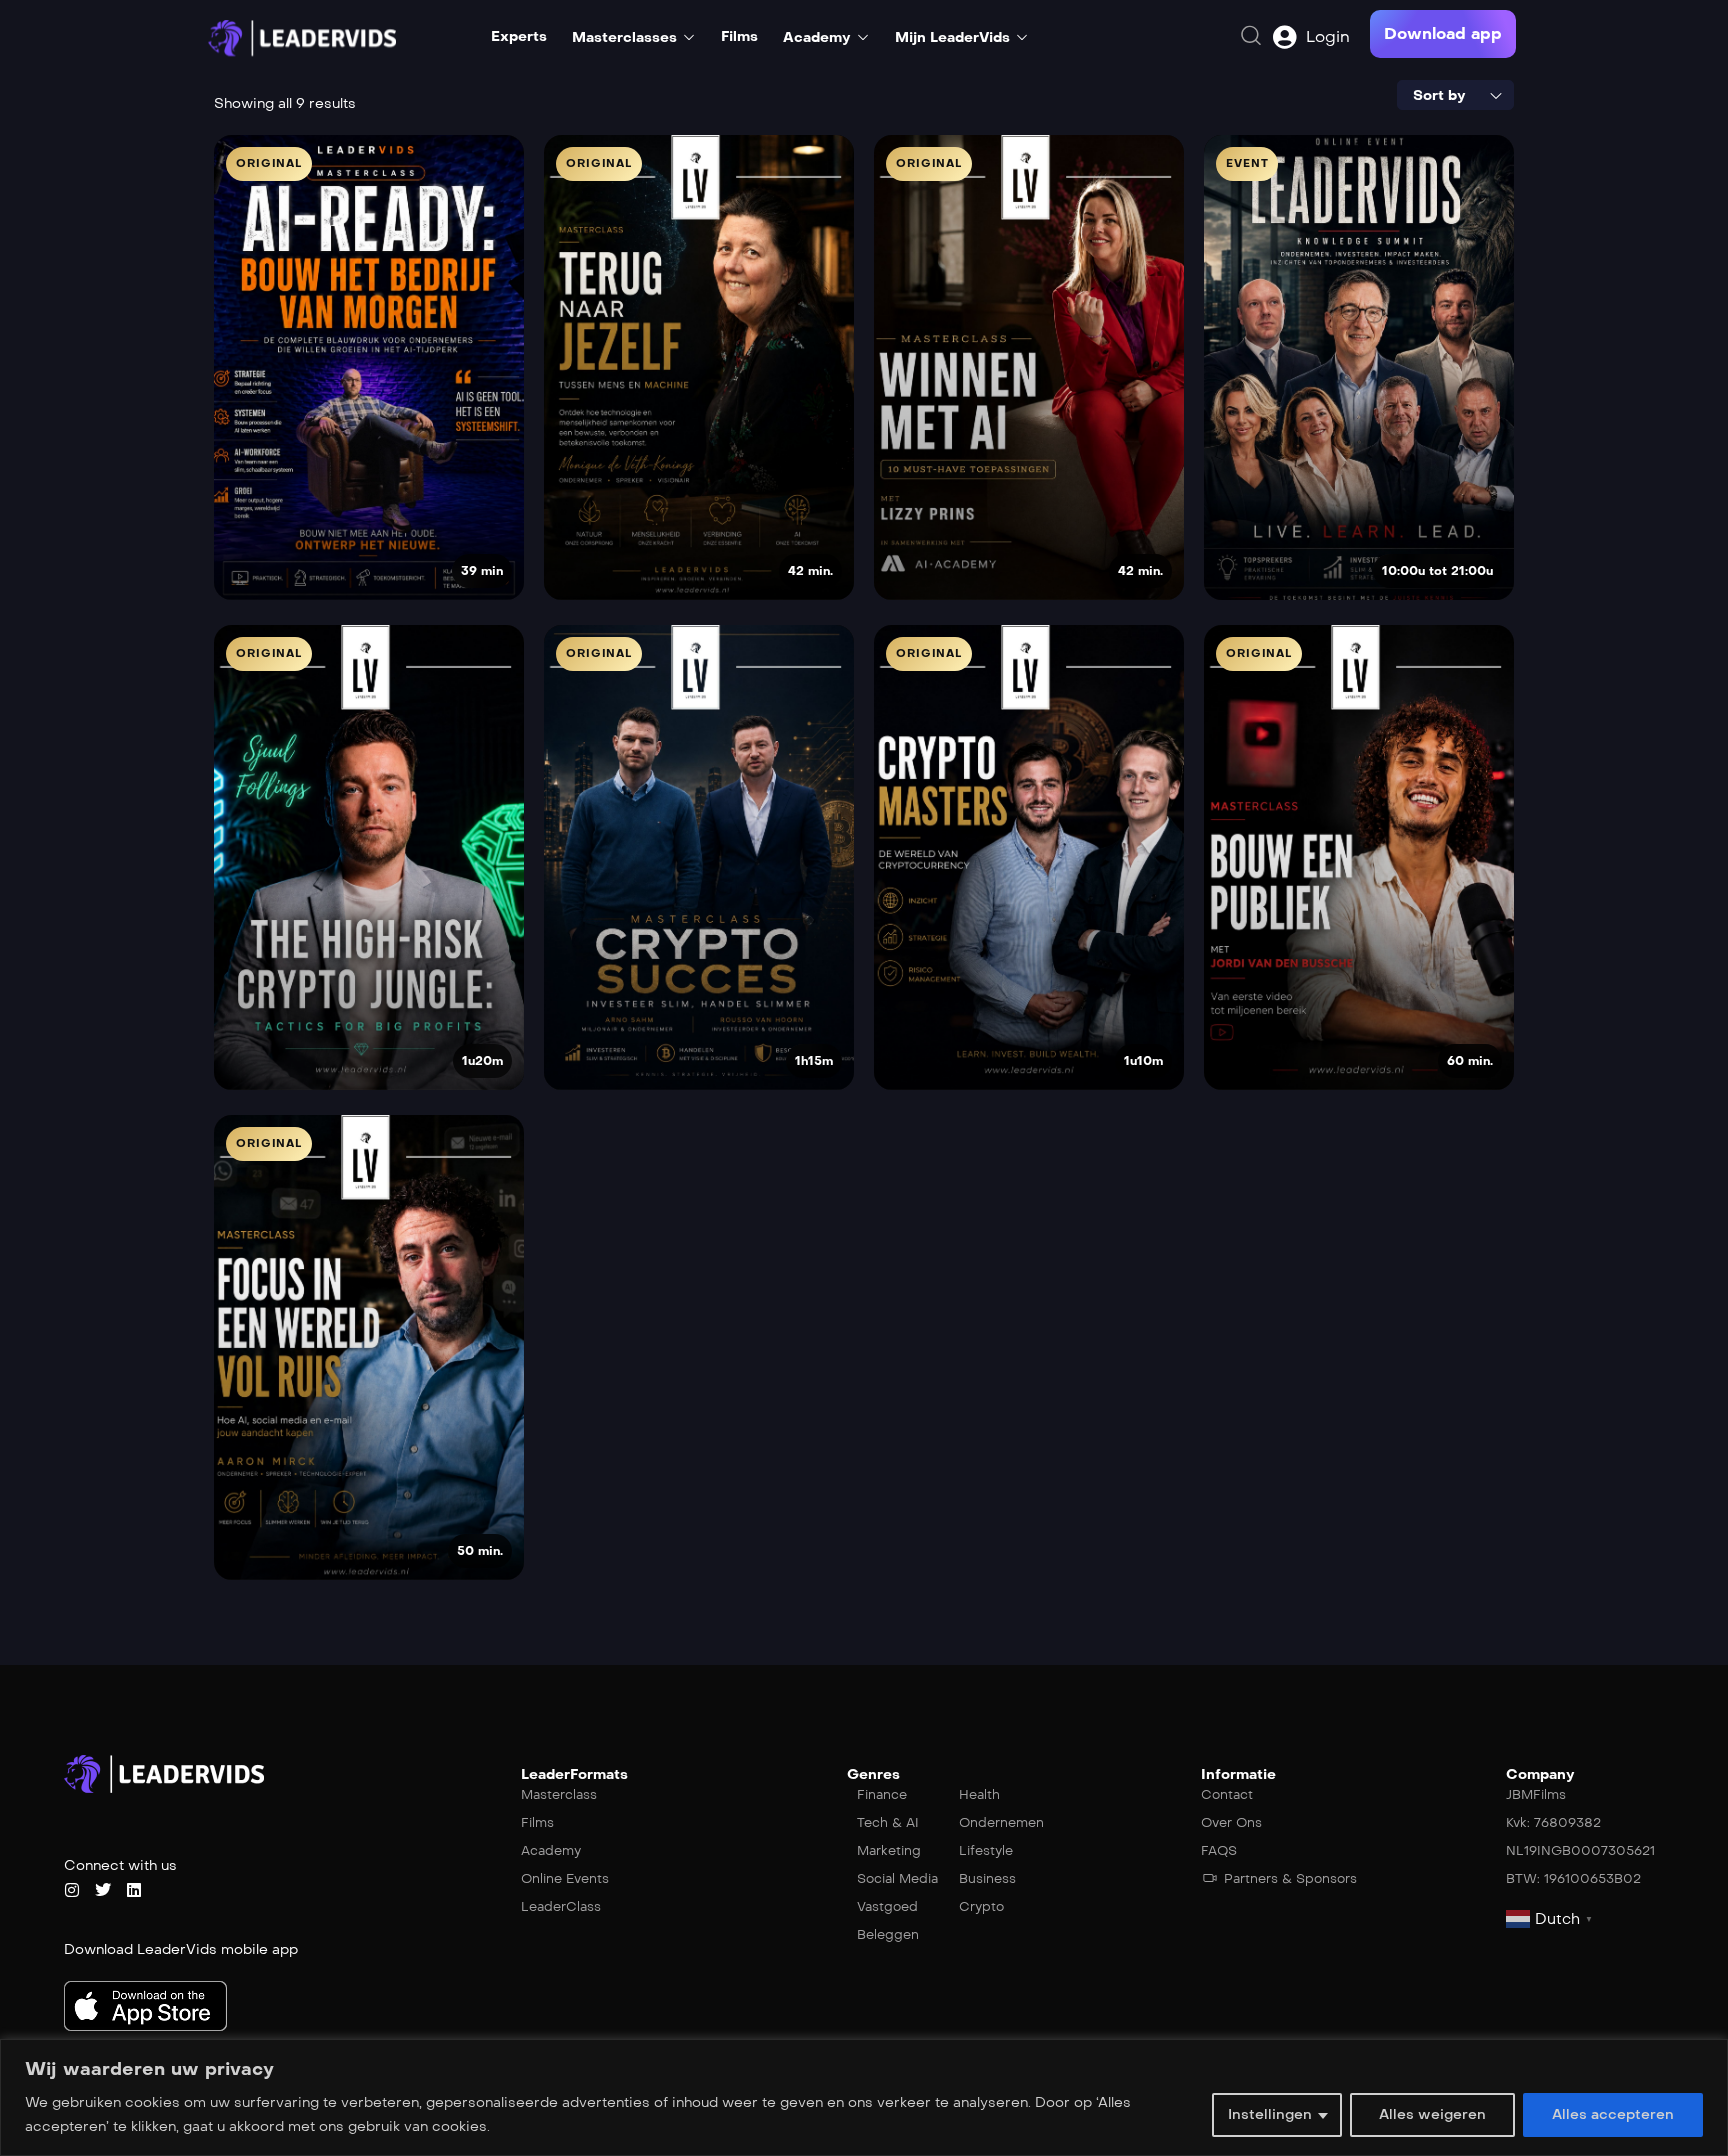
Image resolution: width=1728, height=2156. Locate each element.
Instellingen (1270, 2114)
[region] (864, 2097)
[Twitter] (103, 1890)
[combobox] (1455, 95)
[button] (1443, 34)
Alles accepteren (1613, 2114)
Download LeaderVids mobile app (181, 1949)
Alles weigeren (1432, 2114)
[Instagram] (72, 1890)
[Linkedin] (134, 1890)
